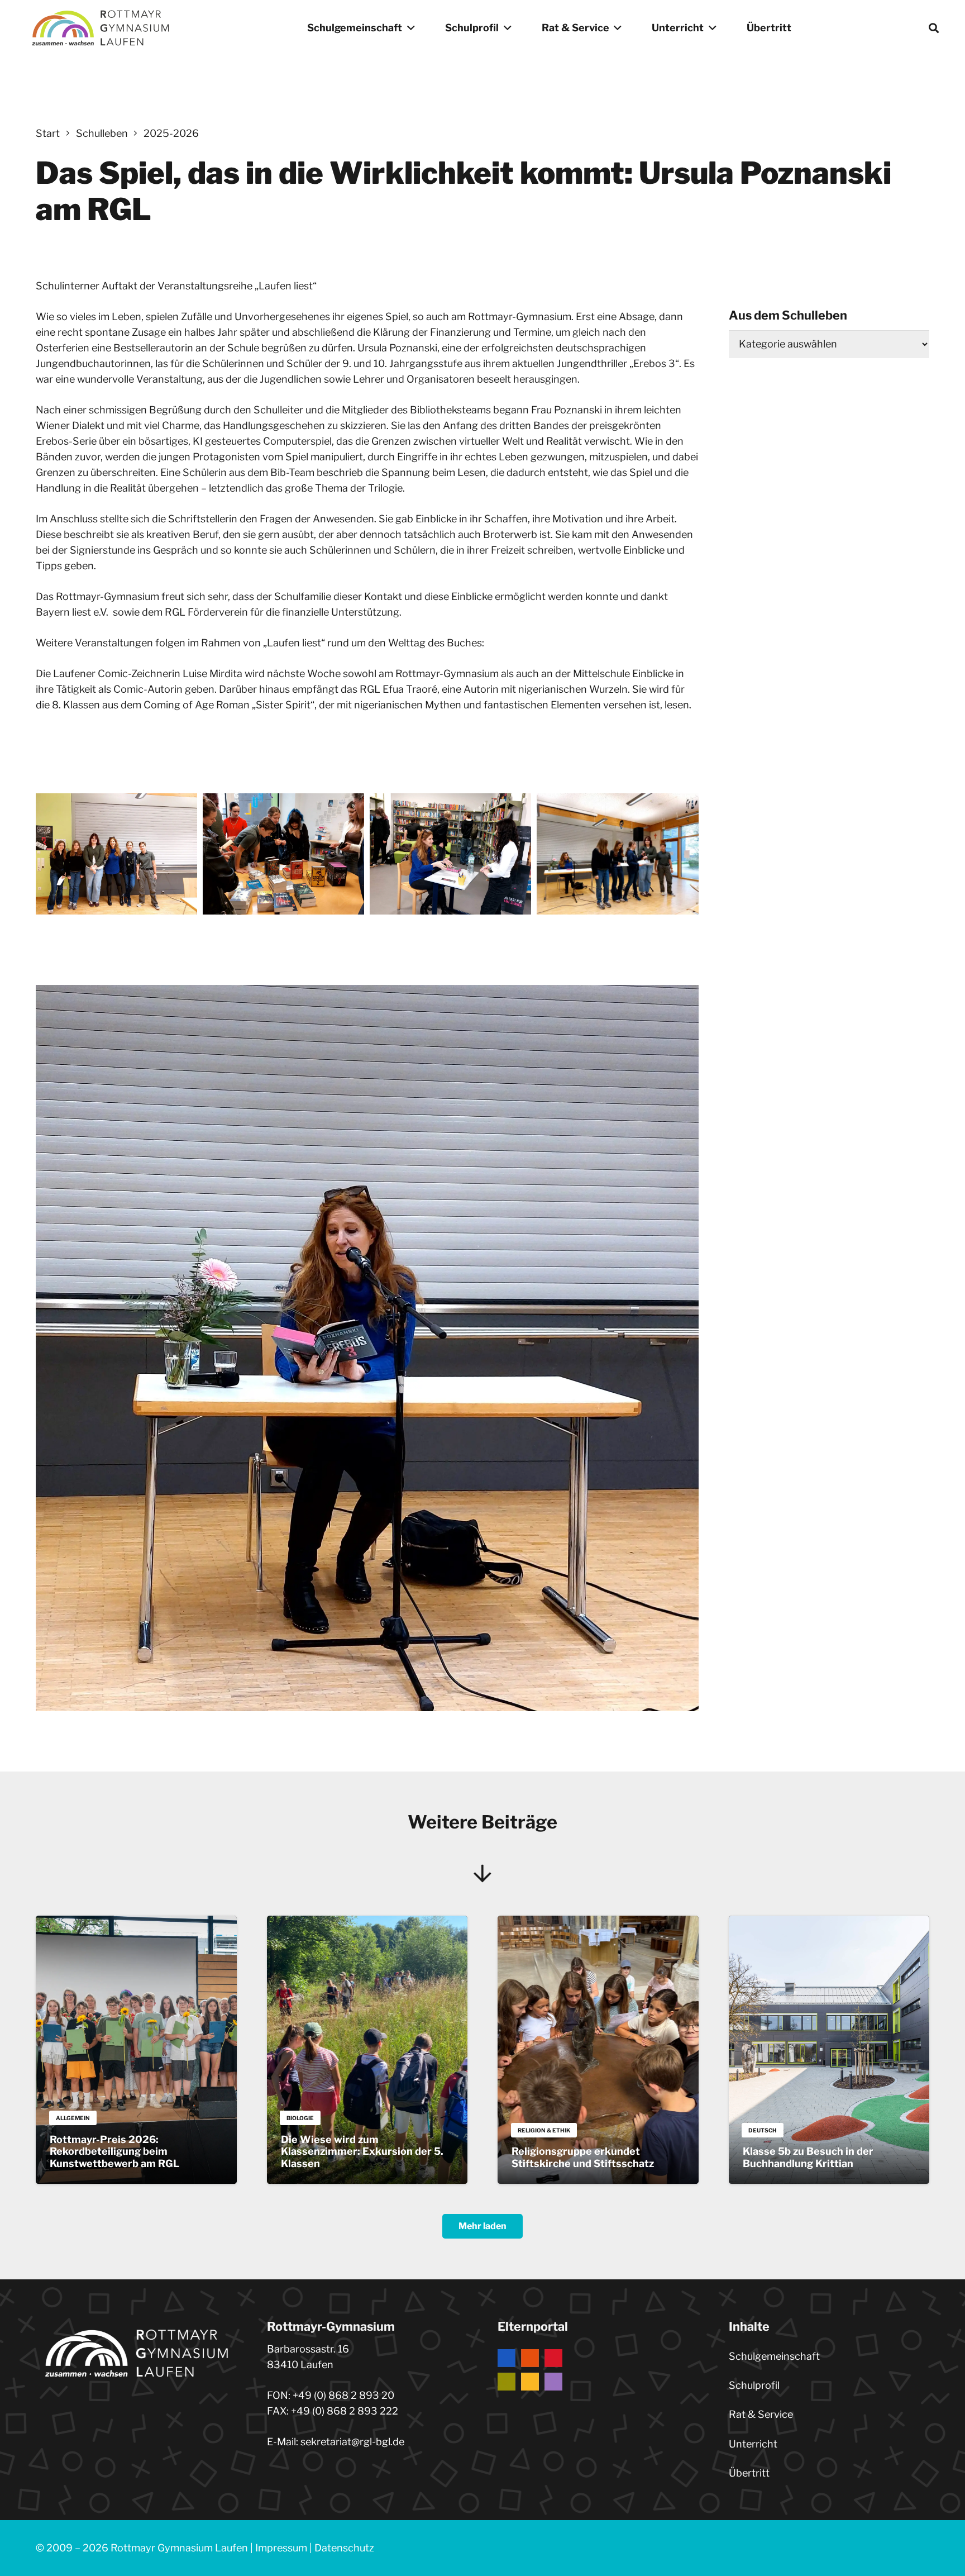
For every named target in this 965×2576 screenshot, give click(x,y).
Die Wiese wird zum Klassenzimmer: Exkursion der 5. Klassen (362, 2151)
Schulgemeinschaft (774, 2356)
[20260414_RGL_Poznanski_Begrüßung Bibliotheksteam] (617, 854)
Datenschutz (344, 2548)
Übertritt (749, 2473)
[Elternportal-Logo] (598, 2370)
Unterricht (753, 2444)
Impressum (281, 2548)
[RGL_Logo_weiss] (101, 28)
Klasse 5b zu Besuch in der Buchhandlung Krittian (808, 2157)
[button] (409, 28)
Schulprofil (754, 2385)
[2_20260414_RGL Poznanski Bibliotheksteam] (116, 854)
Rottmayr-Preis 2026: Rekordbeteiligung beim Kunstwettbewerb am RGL (114, 2151)
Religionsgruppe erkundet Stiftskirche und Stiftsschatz (583, 2157)
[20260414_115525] (450, 854)
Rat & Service (761, 2414)
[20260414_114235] (283, 854)
